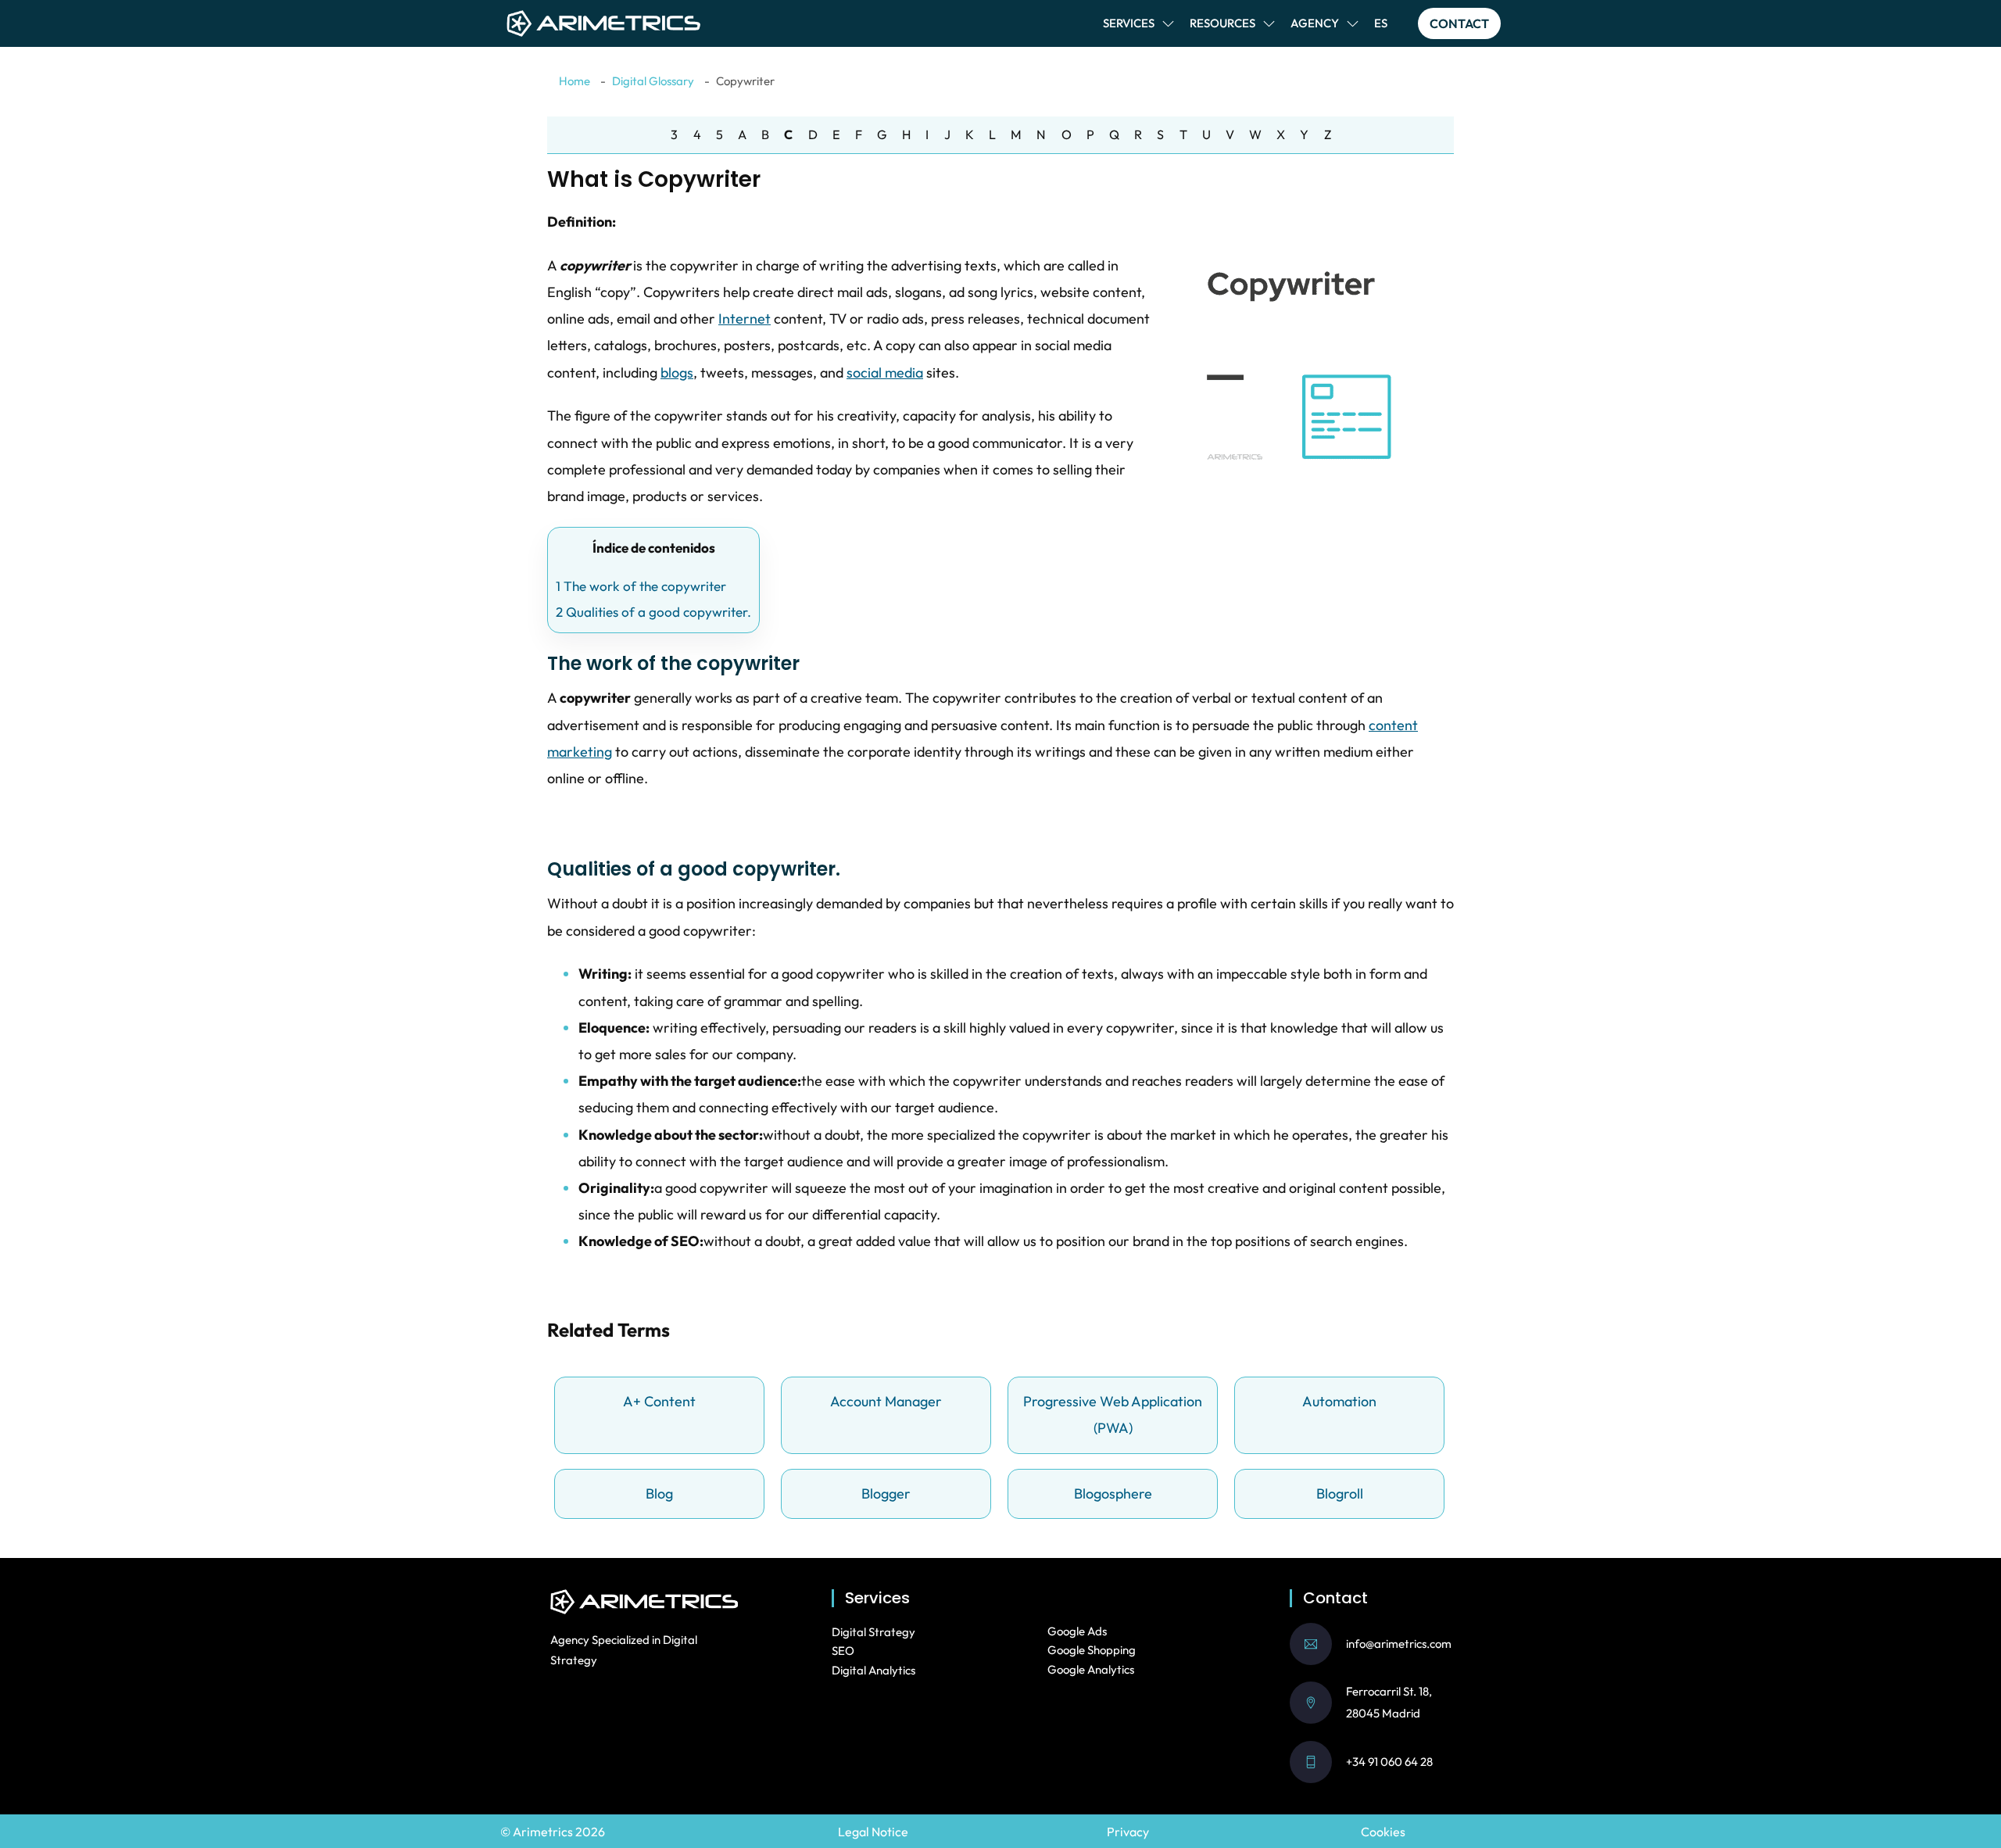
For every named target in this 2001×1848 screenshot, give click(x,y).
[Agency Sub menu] (1353, 24)
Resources (1222, 23)
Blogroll (1340, 1493)
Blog (659, 1493)
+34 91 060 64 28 (1389, 1762)
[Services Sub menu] (1168, 24)
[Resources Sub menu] (1269, 24)
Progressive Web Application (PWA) (1113, 1415)
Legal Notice (873, 1832)
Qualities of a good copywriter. (653, 612)
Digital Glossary (653, 81)
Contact (1459, 23)
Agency (1315, 23)
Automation (1339, 1401)
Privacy (1128, 1832)
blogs (677, 372)
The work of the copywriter (641, 586)
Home (575, 81)
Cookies (1383, 1832)
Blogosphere (1113, 1493)
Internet (745, 319)
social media (885, 372)
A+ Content (659, 1401)
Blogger (886, 1493)
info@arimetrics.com (1399, 1644)
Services (1129, 23)
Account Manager (886, 1401)
